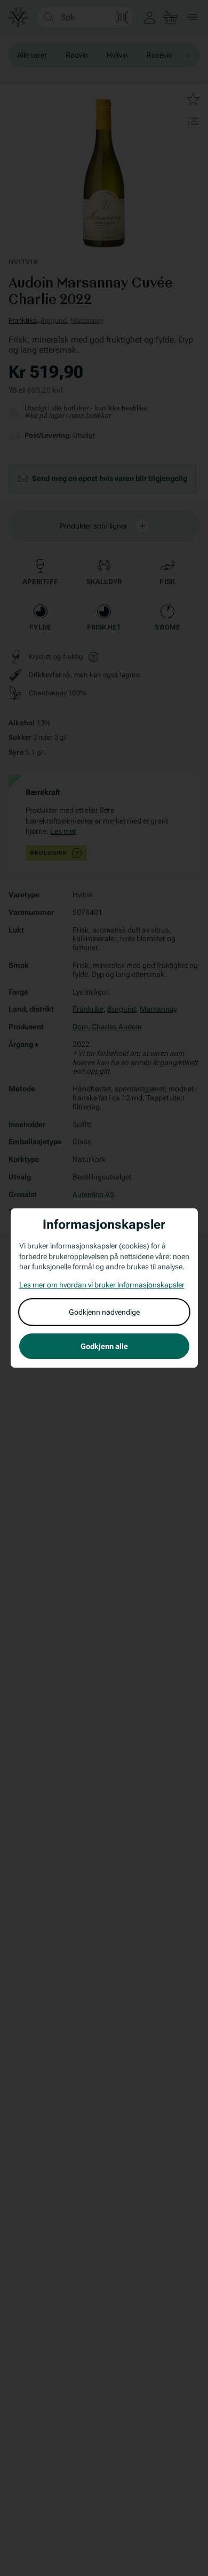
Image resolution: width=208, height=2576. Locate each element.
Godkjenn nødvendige (104, 1312)
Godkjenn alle (104, 1346)
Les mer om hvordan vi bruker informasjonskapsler (102, 1285)
